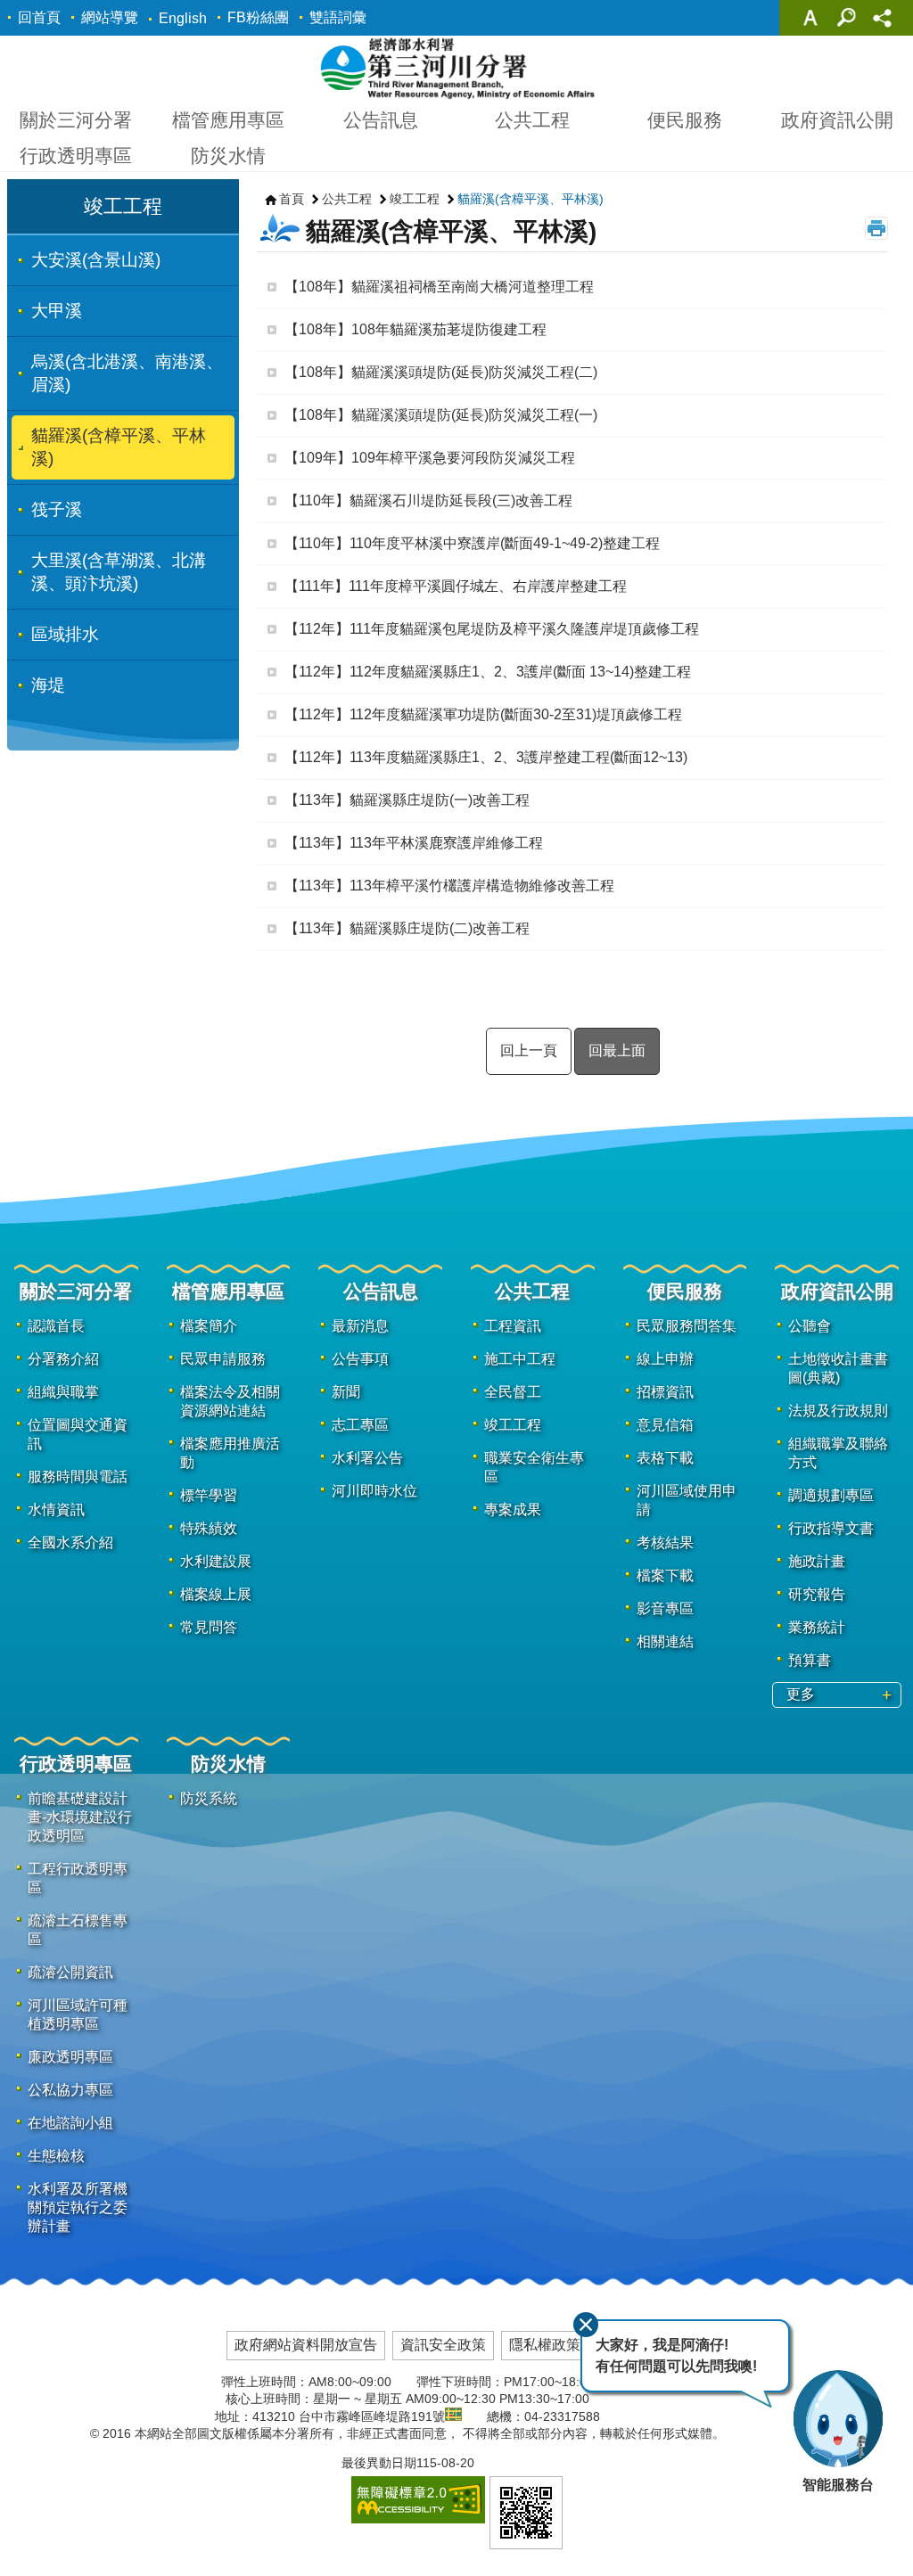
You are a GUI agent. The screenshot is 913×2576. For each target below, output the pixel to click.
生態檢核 (56, 2156)
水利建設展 (216, 1561)
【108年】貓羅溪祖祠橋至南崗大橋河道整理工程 (439, 287)
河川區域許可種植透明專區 (78, 2014)
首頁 (292, 199)
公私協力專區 (70, 2090)
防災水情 (228, 156)
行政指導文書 (831, 1528)
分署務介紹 (63, 1359)
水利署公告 (367, 1458)
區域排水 (65, 634)
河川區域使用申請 (687, 1500)
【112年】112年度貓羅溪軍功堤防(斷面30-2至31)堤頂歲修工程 (483, 714)
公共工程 (532, 120)
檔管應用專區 (228, 120)
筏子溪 (57, 509)
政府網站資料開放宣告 (306, 2345)
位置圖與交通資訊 (78, 1434)
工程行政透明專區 (78, 1878)
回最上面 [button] (617, 1050)
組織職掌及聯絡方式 (838, 1453)
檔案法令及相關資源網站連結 (230, 1401)
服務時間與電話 (78, 1477)
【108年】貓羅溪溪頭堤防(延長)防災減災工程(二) (441, 372)
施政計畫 (817, 1561)
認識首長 (56, 1326)
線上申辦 (665, 1359)
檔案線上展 (216, 1594)
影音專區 (665, 1608)
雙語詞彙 (338, 17)
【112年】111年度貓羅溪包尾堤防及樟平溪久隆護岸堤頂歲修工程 (492, 629)
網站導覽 (110, 17)
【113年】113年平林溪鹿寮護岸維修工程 (414, 843)
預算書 (810, 1660)
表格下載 (665, 1458)
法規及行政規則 (838, 1411)
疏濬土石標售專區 (78, 1930)
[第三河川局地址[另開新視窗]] (453, 2416)
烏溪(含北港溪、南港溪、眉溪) (127, 373)
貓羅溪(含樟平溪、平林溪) (119, 447)
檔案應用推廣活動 (230, 1453)
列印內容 (876, 228)
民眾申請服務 (223, 1359)
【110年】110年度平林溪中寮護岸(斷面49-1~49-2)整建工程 (472, 543)
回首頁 (39, 17)
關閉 (586, 2325)
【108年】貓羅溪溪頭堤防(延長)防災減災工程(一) (441, 415)
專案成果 (513, 1510)
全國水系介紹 (70, 1542)
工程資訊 (513, 1326)
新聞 (346, 1392)
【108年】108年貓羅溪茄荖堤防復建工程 (415, 329)
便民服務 (685, 120)
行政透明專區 (76, 156)
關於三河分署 (76, 120)
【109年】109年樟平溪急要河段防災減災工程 (430, 458)
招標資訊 (665, 1392)
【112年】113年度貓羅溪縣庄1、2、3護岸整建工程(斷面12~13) (486, 757)
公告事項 (360, 1359)
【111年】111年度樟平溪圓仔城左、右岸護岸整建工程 (456, 586)
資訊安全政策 (443, 2345)
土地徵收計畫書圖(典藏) (838, 1368)
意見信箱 (665, 1425)
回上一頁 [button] (529, 1050)
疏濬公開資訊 (70, 1972)
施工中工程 (520, 1359)
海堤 (48, 685)
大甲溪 (57, 311)
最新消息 (360, 1326)
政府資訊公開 (837, 120)
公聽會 (810, 1326)
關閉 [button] (810, 18)
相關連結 (665, 1641)
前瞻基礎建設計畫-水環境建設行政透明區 (80, 1817)
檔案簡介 (209, 1326)
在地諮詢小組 (70, 2123)
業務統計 (817, 1627)
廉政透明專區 (70, 2057)
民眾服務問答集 (687, 1326)
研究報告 (817, 1594)
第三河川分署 (457, 68)
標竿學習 (209, 1495)
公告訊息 (381, 120)
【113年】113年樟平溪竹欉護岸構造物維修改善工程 (449, 886)
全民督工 (513, 1392)
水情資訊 (56, 1510)
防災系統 (209, 1798)
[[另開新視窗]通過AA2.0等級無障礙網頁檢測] (418, 2500)
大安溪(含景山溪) (96, 260)
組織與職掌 (63, 1392)
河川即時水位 (374, 1491)
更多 (801, 1694)
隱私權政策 (545, 2345)
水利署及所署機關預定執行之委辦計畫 (78, 2207)
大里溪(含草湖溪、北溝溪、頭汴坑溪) (119, 572)
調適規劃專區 (831, 1495)
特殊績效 (209, 1528)
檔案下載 (665, 1575)
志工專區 (360, 1425)
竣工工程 (415, 199)
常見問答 (209, 1627)
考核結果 (665, 1542)
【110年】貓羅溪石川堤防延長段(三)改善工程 (428, 500)
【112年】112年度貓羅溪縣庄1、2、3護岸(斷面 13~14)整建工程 (488, 672)
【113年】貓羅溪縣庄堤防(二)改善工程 (407, 928)
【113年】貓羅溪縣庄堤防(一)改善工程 (407, 800)
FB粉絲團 (258, 17)
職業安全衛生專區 (534, 1467)
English (183, 18)
